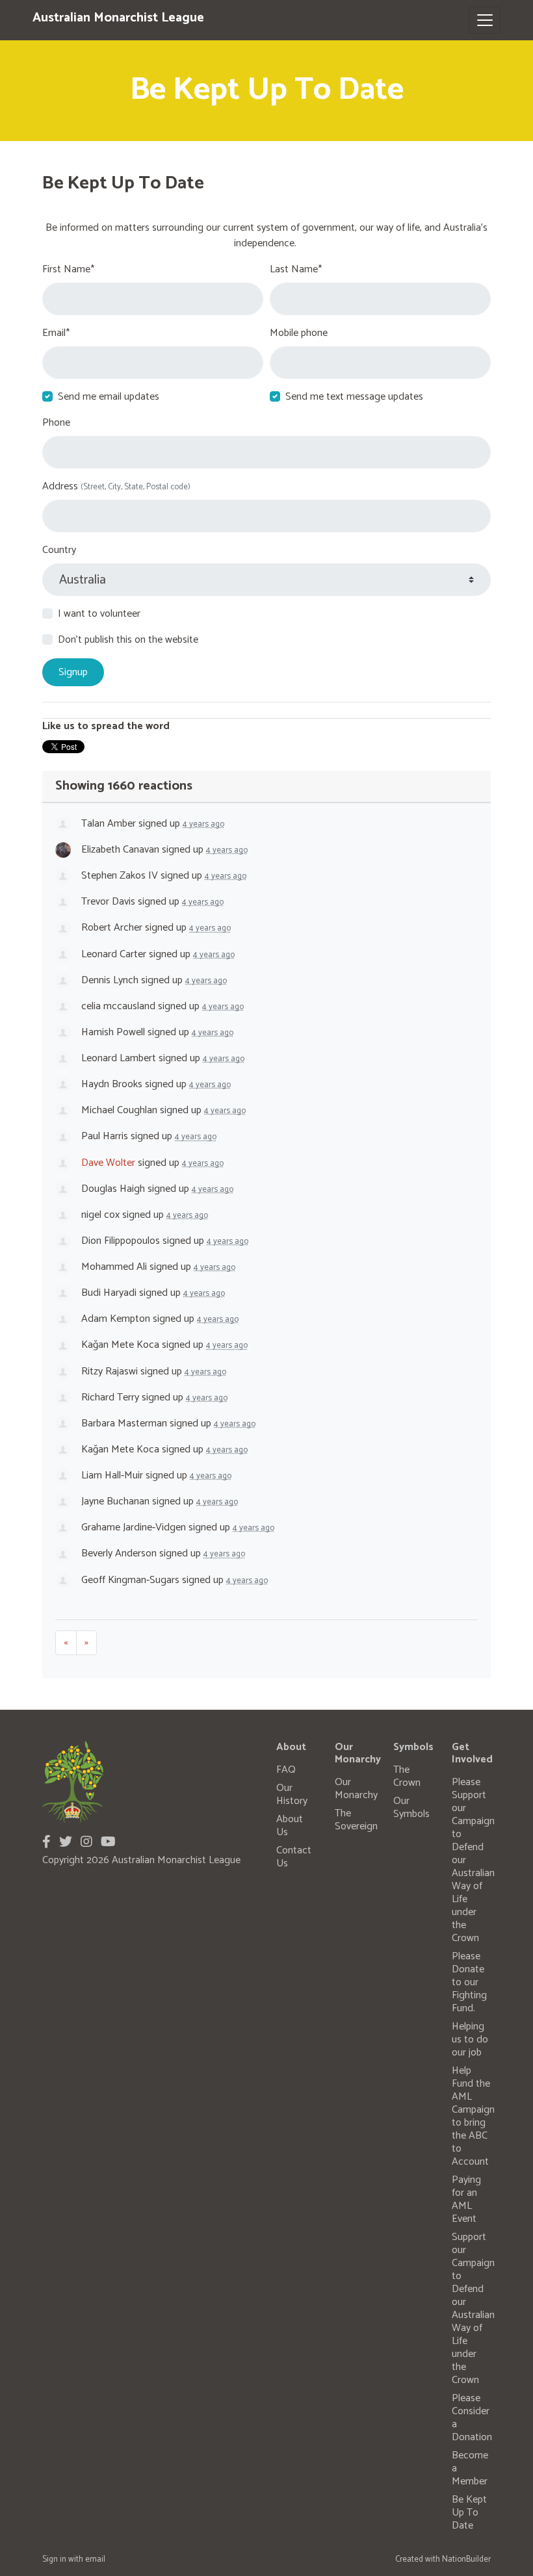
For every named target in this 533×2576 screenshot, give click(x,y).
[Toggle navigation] (485, 20)
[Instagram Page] (86, 1843)
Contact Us (294, 1857)
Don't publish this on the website (128, 640)
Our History (292, 1795)
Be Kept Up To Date (469, 2513)
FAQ (286, 1770)
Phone (56, 423)
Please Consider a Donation (472, 2418)
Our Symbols (411, 1808)
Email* (56, 333)
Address (116, 487)
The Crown (407, 1776)
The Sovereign (356, 1820)
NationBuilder (466, 2559)
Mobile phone (299, 333)
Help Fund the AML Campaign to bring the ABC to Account (473, 2116)
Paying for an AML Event (466, 2199)
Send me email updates (109, 397)
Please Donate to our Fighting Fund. (469, 1982)
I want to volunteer (99, 614)
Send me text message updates (354, 397)
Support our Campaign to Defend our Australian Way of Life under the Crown (473, 2309)
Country (59, 550)
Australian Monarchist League (118, 18)
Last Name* (296, 270)
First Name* (68, 270)
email (95, 2559)
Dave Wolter (108, 1163)
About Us (290, 1826)
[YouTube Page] (108, 1843)
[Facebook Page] (46, 1843)
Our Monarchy (356, 1789)
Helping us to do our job (470, 2040)
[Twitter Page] (66, 1843)
